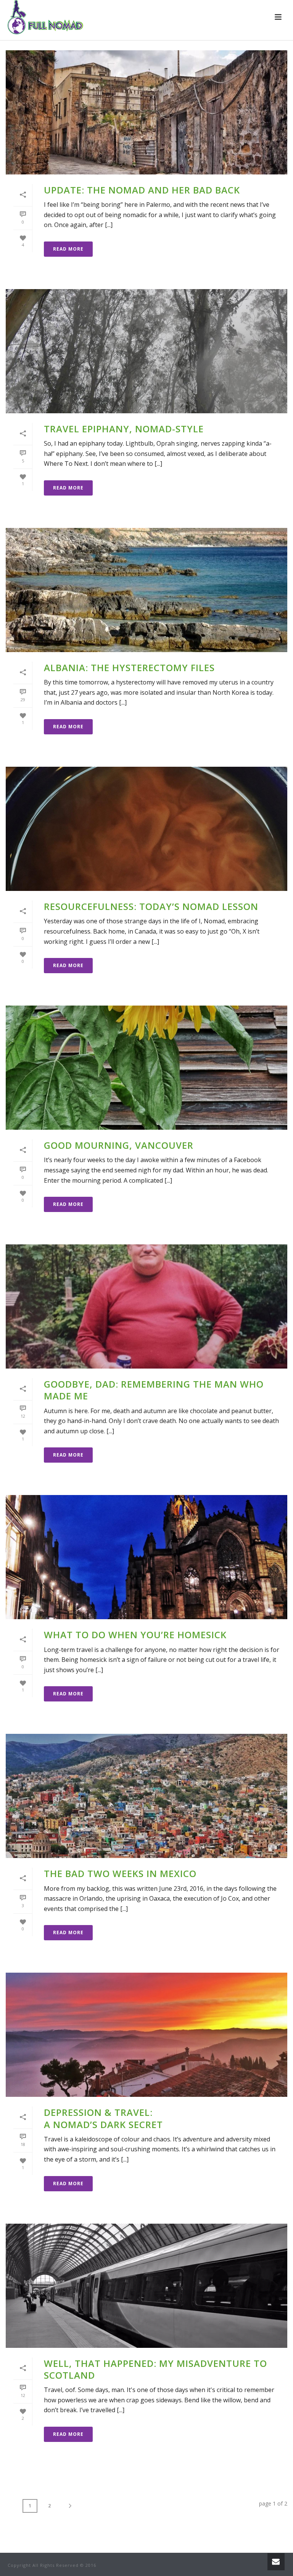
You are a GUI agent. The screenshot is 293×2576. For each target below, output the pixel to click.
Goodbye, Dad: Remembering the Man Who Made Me (154, 1390)
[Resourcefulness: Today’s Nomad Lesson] (146, 829)
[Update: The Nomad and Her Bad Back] (146, 112)
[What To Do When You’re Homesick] (146, 1557)
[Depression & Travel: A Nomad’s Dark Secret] (146, 2035)
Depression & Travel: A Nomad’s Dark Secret (103, 2118)
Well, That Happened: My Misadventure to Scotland (155, 2369)
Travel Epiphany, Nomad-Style (124, 429)
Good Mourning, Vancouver (119, 1145)
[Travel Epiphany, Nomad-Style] (146, 351)
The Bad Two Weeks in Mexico (120, 1873)
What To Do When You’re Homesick (135, 1635)
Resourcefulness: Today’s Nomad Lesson (151, 906)
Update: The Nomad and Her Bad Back (142, 190)
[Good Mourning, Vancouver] (146, 1068)
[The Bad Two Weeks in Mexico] (146, 1796)
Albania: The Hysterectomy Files (129, 668)
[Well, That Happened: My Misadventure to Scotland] (146, 2286)
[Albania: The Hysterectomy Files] (146, 590)
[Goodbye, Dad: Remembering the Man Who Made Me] (146, 1306)
